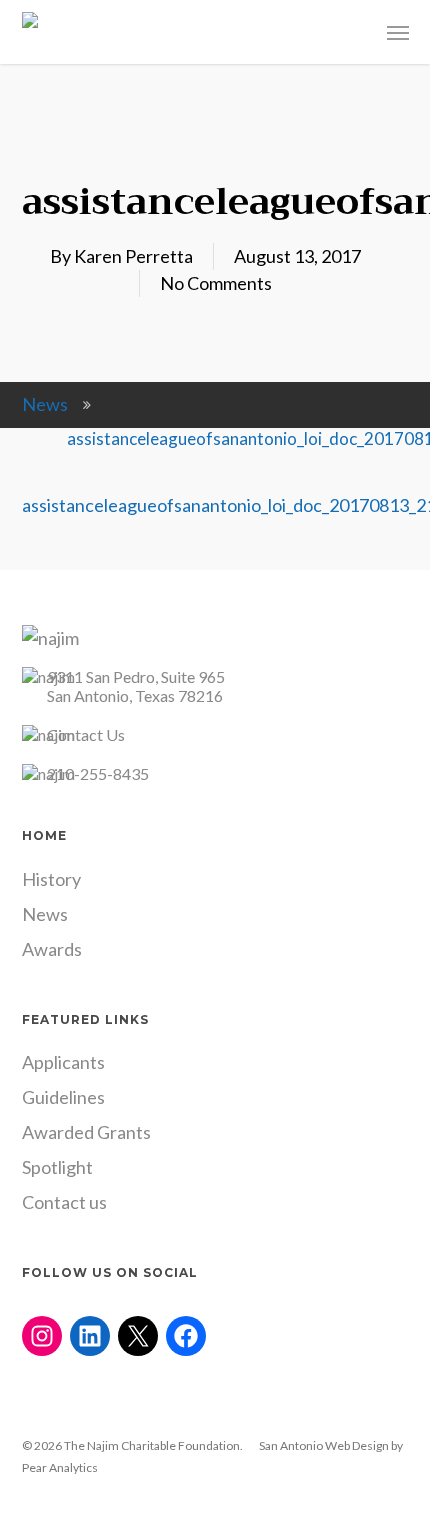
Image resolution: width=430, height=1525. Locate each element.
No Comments (216, 283)
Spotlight (57, 1167)
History (51, 879)
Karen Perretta (133, 256)
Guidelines (63, 1097)
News (45, 404)
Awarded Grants (86, 1132)
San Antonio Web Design (324, 1445)
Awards (52, 949)
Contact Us (86, 734)
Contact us (64, 1202)
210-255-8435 (98, 773)
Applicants (63, 1062)
